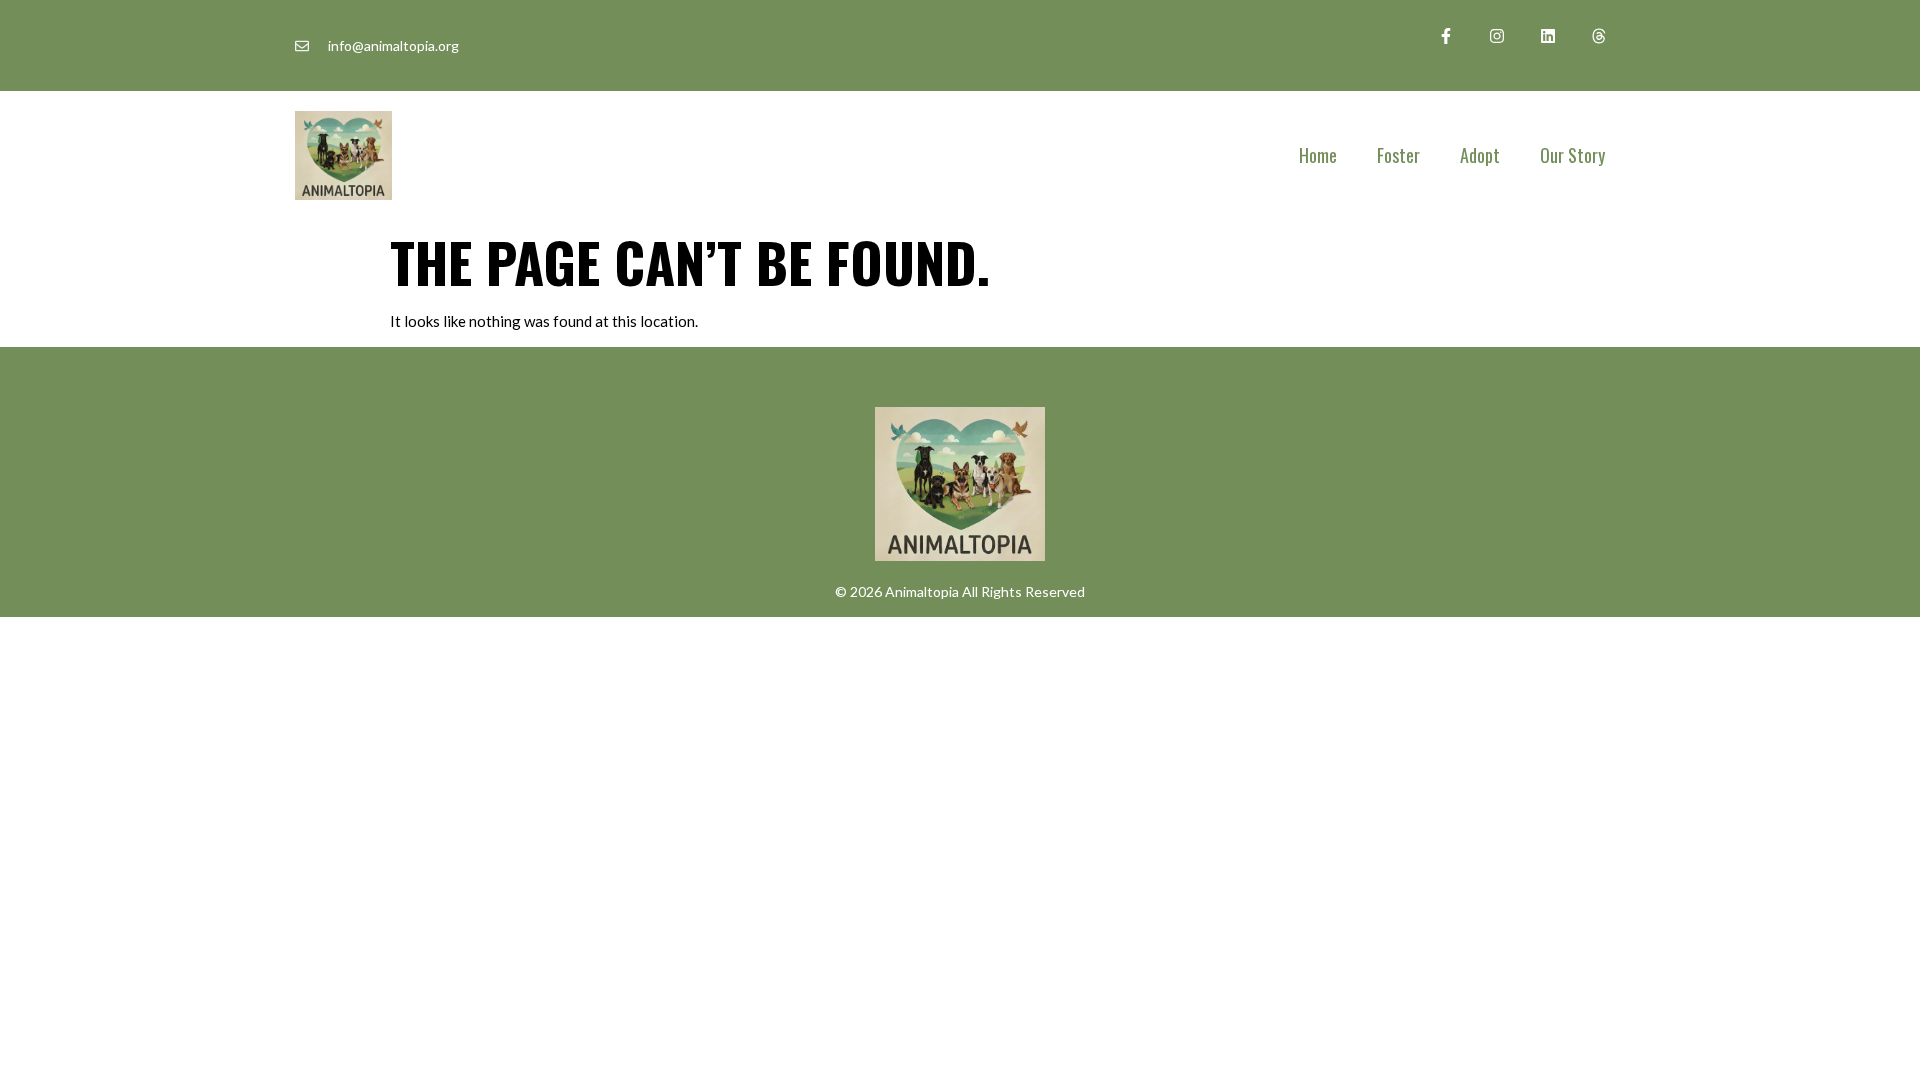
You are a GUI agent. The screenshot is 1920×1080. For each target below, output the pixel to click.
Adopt (1480, 155)
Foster (1398, 155)
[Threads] (1599, 35)
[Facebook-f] (1445, 35)
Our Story (1572, 155)
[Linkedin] (1548, 35)
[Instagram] (1496, 35)
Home (1318, 155)
